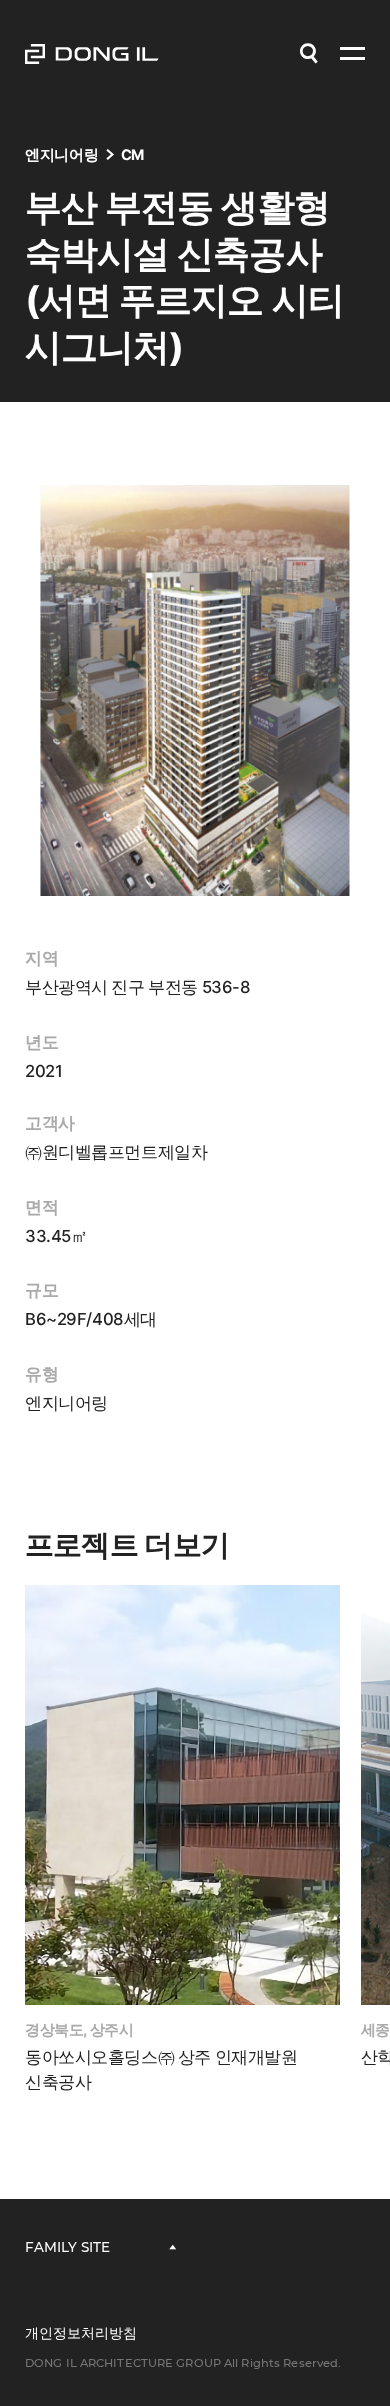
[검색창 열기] (309, 54)
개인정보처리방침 (81, 2333)
